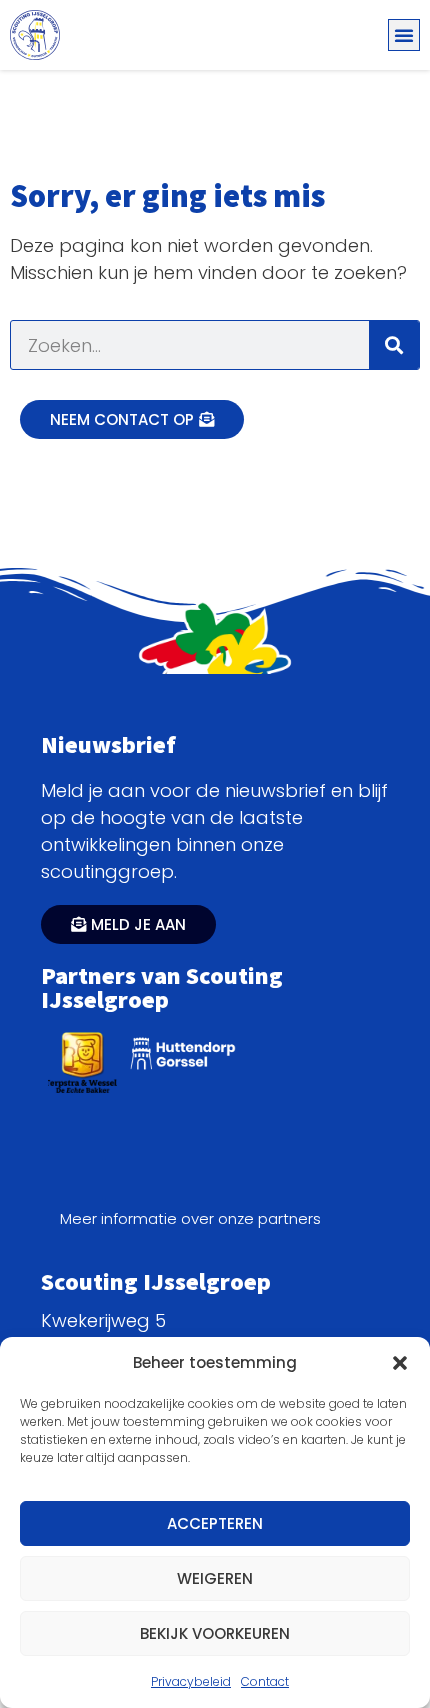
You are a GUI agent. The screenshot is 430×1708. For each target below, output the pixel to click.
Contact (265, 1681)
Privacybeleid (191, 1681)
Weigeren (215, 1578)
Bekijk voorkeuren (215, 1633)
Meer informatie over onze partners (190, 1218)
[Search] (394, 345)
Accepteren (215, 1523)
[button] (400, 1363)
